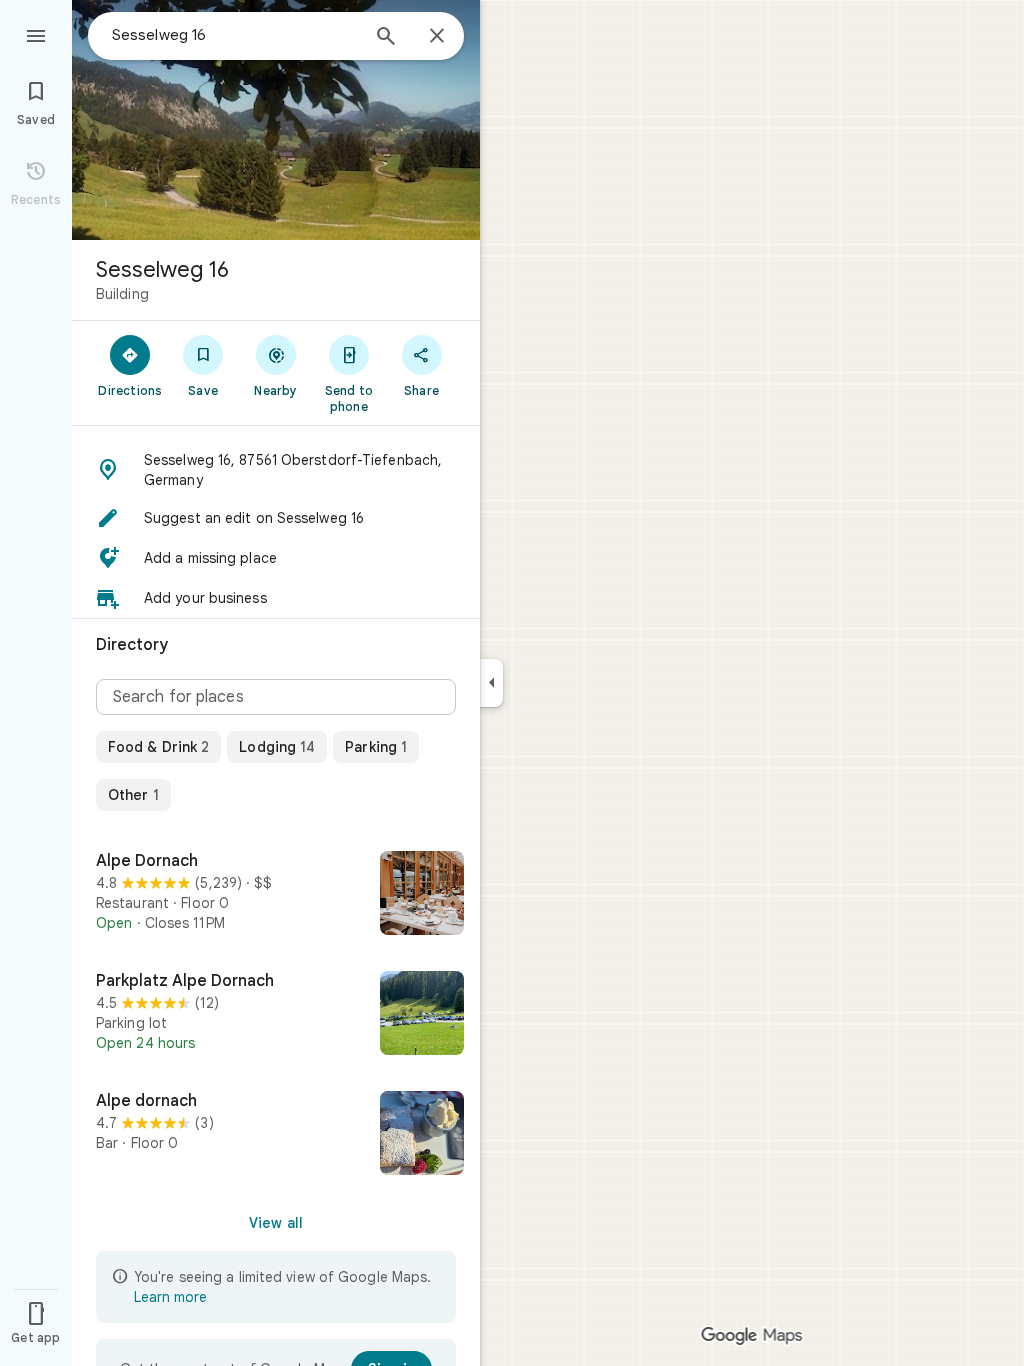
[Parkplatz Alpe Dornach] (276, 1015)
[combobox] (235, 35)
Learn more (170, 1297)
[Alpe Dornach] (276, 895)
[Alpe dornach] (276, 1135)
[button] (276, 470)
